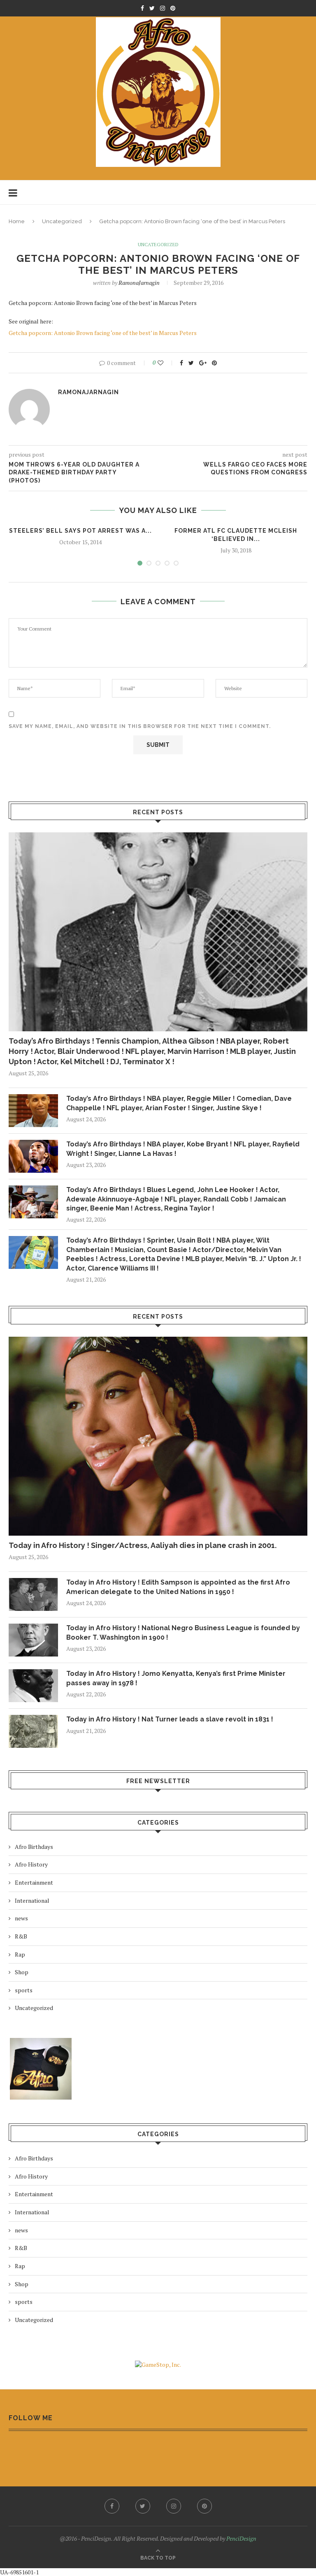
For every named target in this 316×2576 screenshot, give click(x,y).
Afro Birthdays (34, 1847)
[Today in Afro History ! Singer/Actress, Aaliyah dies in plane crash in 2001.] (158, 1436)
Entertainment (34, 1882)
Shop (22, 1972)
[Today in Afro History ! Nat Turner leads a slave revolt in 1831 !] (33, 1731)
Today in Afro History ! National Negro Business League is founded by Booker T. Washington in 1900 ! (183, 1632)
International (32, 1900)
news (21, 1918)
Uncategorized (62, 221)
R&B (21, 1936)
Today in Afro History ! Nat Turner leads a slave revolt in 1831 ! (170, 1719)
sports (24, 1990)
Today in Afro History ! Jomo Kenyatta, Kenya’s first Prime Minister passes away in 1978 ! (176, 1678)
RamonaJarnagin (139, 283)
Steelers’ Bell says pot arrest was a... (80, 531)
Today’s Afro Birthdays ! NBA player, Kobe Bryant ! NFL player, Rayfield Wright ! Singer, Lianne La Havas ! (183, 1149)
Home (17, 221)
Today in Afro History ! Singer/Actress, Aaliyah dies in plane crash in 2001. (143, 1545)
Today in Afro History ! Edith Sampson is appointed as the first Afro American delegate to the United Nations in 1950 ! (178, 1587)
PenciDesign (241, 2538)
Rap (20, 1954)
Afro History (31, 1864)
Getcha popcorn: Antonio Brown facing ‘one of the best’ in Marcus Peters (103, 333)
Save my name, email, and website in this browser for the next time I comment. (140, 726)
